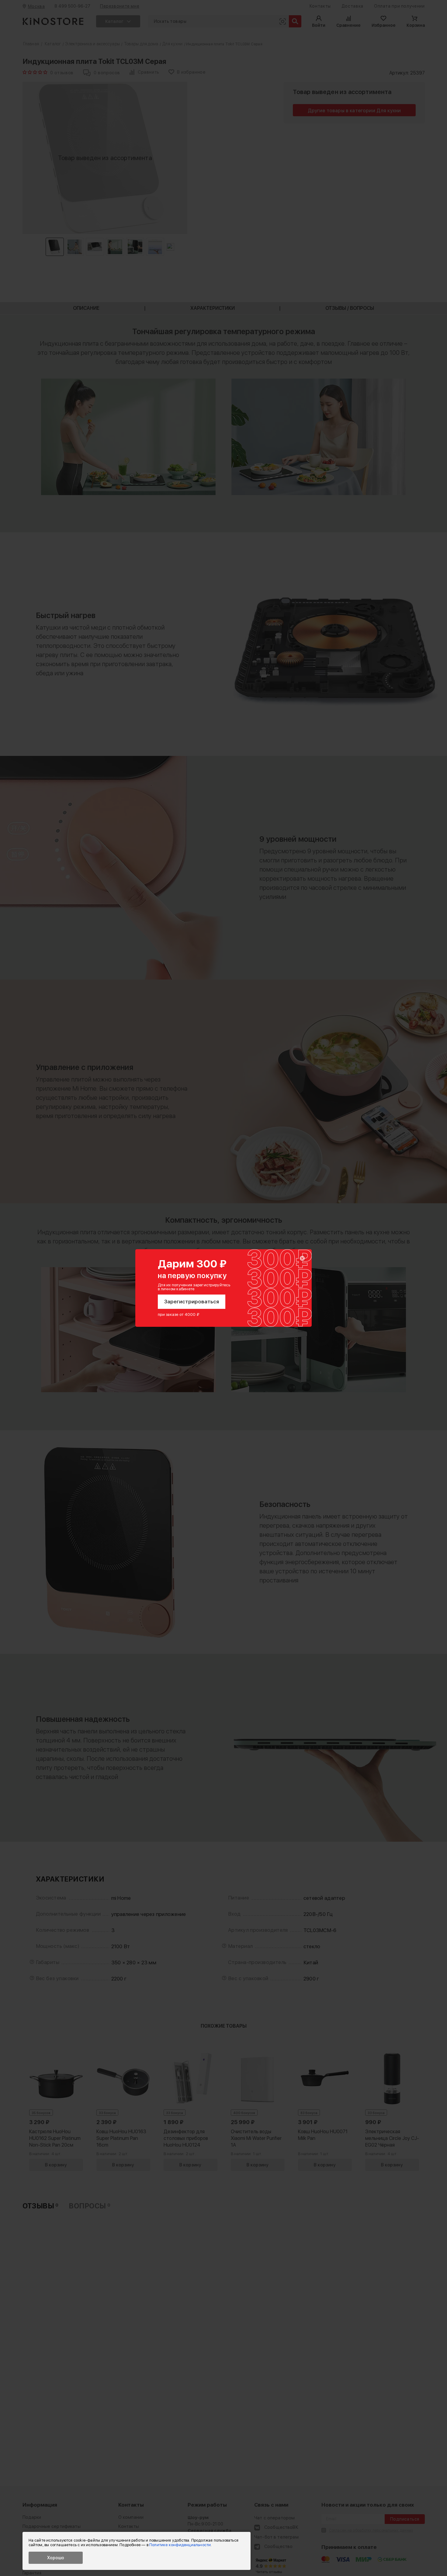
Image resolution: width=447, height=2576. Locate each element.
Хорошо (56, 2558)
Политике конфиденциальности (180, 2545)
